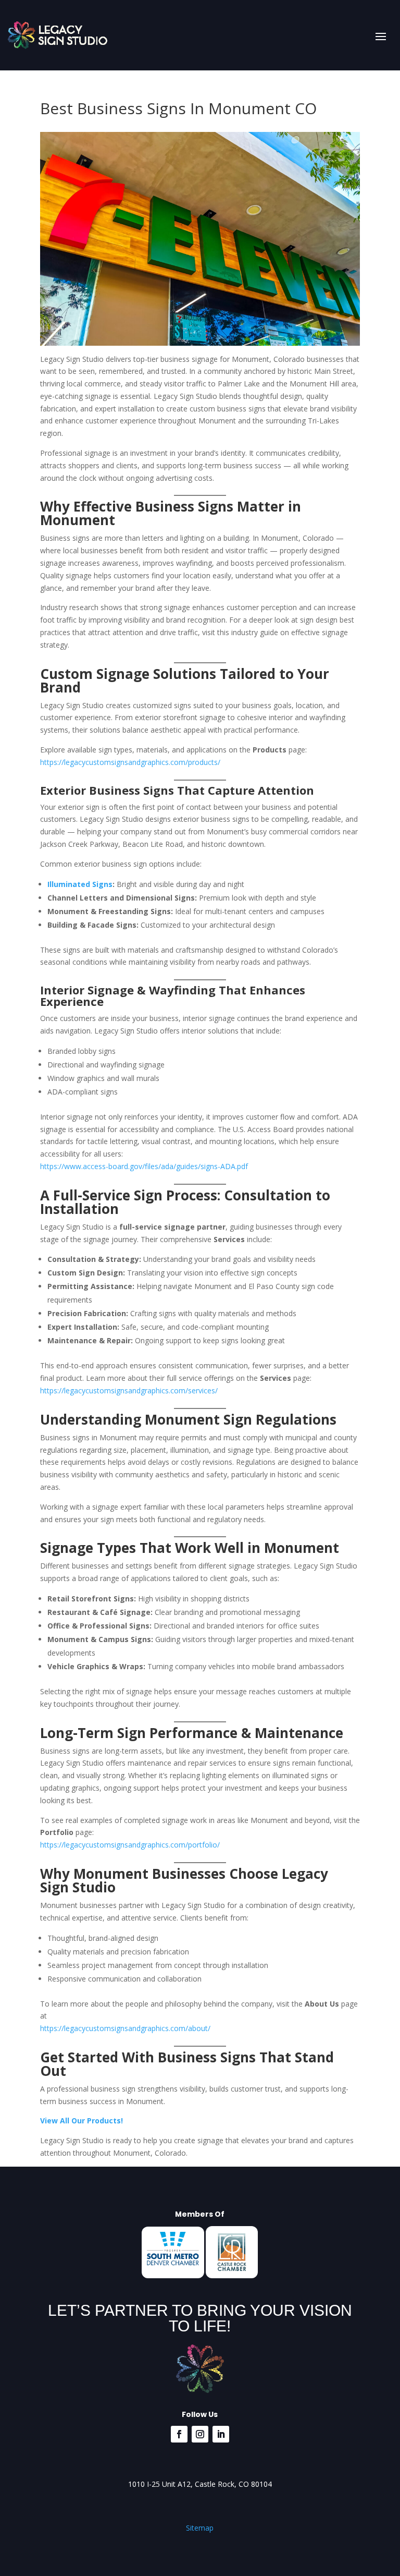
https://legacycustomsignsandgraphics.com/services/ (129, 1390)
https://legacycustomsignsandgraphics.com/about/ (125, 2028)
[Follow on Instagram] (200, 2434)
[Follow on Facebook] (179, 2434)
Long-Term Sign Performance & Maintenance (192, 1733)
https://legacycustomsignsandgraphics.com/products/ (130, 762)
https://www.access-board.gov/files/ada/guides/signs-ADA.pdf (144, 1166)
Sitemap (200, 2528)
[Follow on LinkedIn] (221, 2434)
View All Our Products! (82, 2121)
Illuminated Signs (80, 884)
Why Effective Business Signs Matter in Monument (171, 513)
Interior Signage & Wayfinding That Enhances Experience (173, 995)
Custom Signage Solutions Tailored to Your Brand (185, 681)
